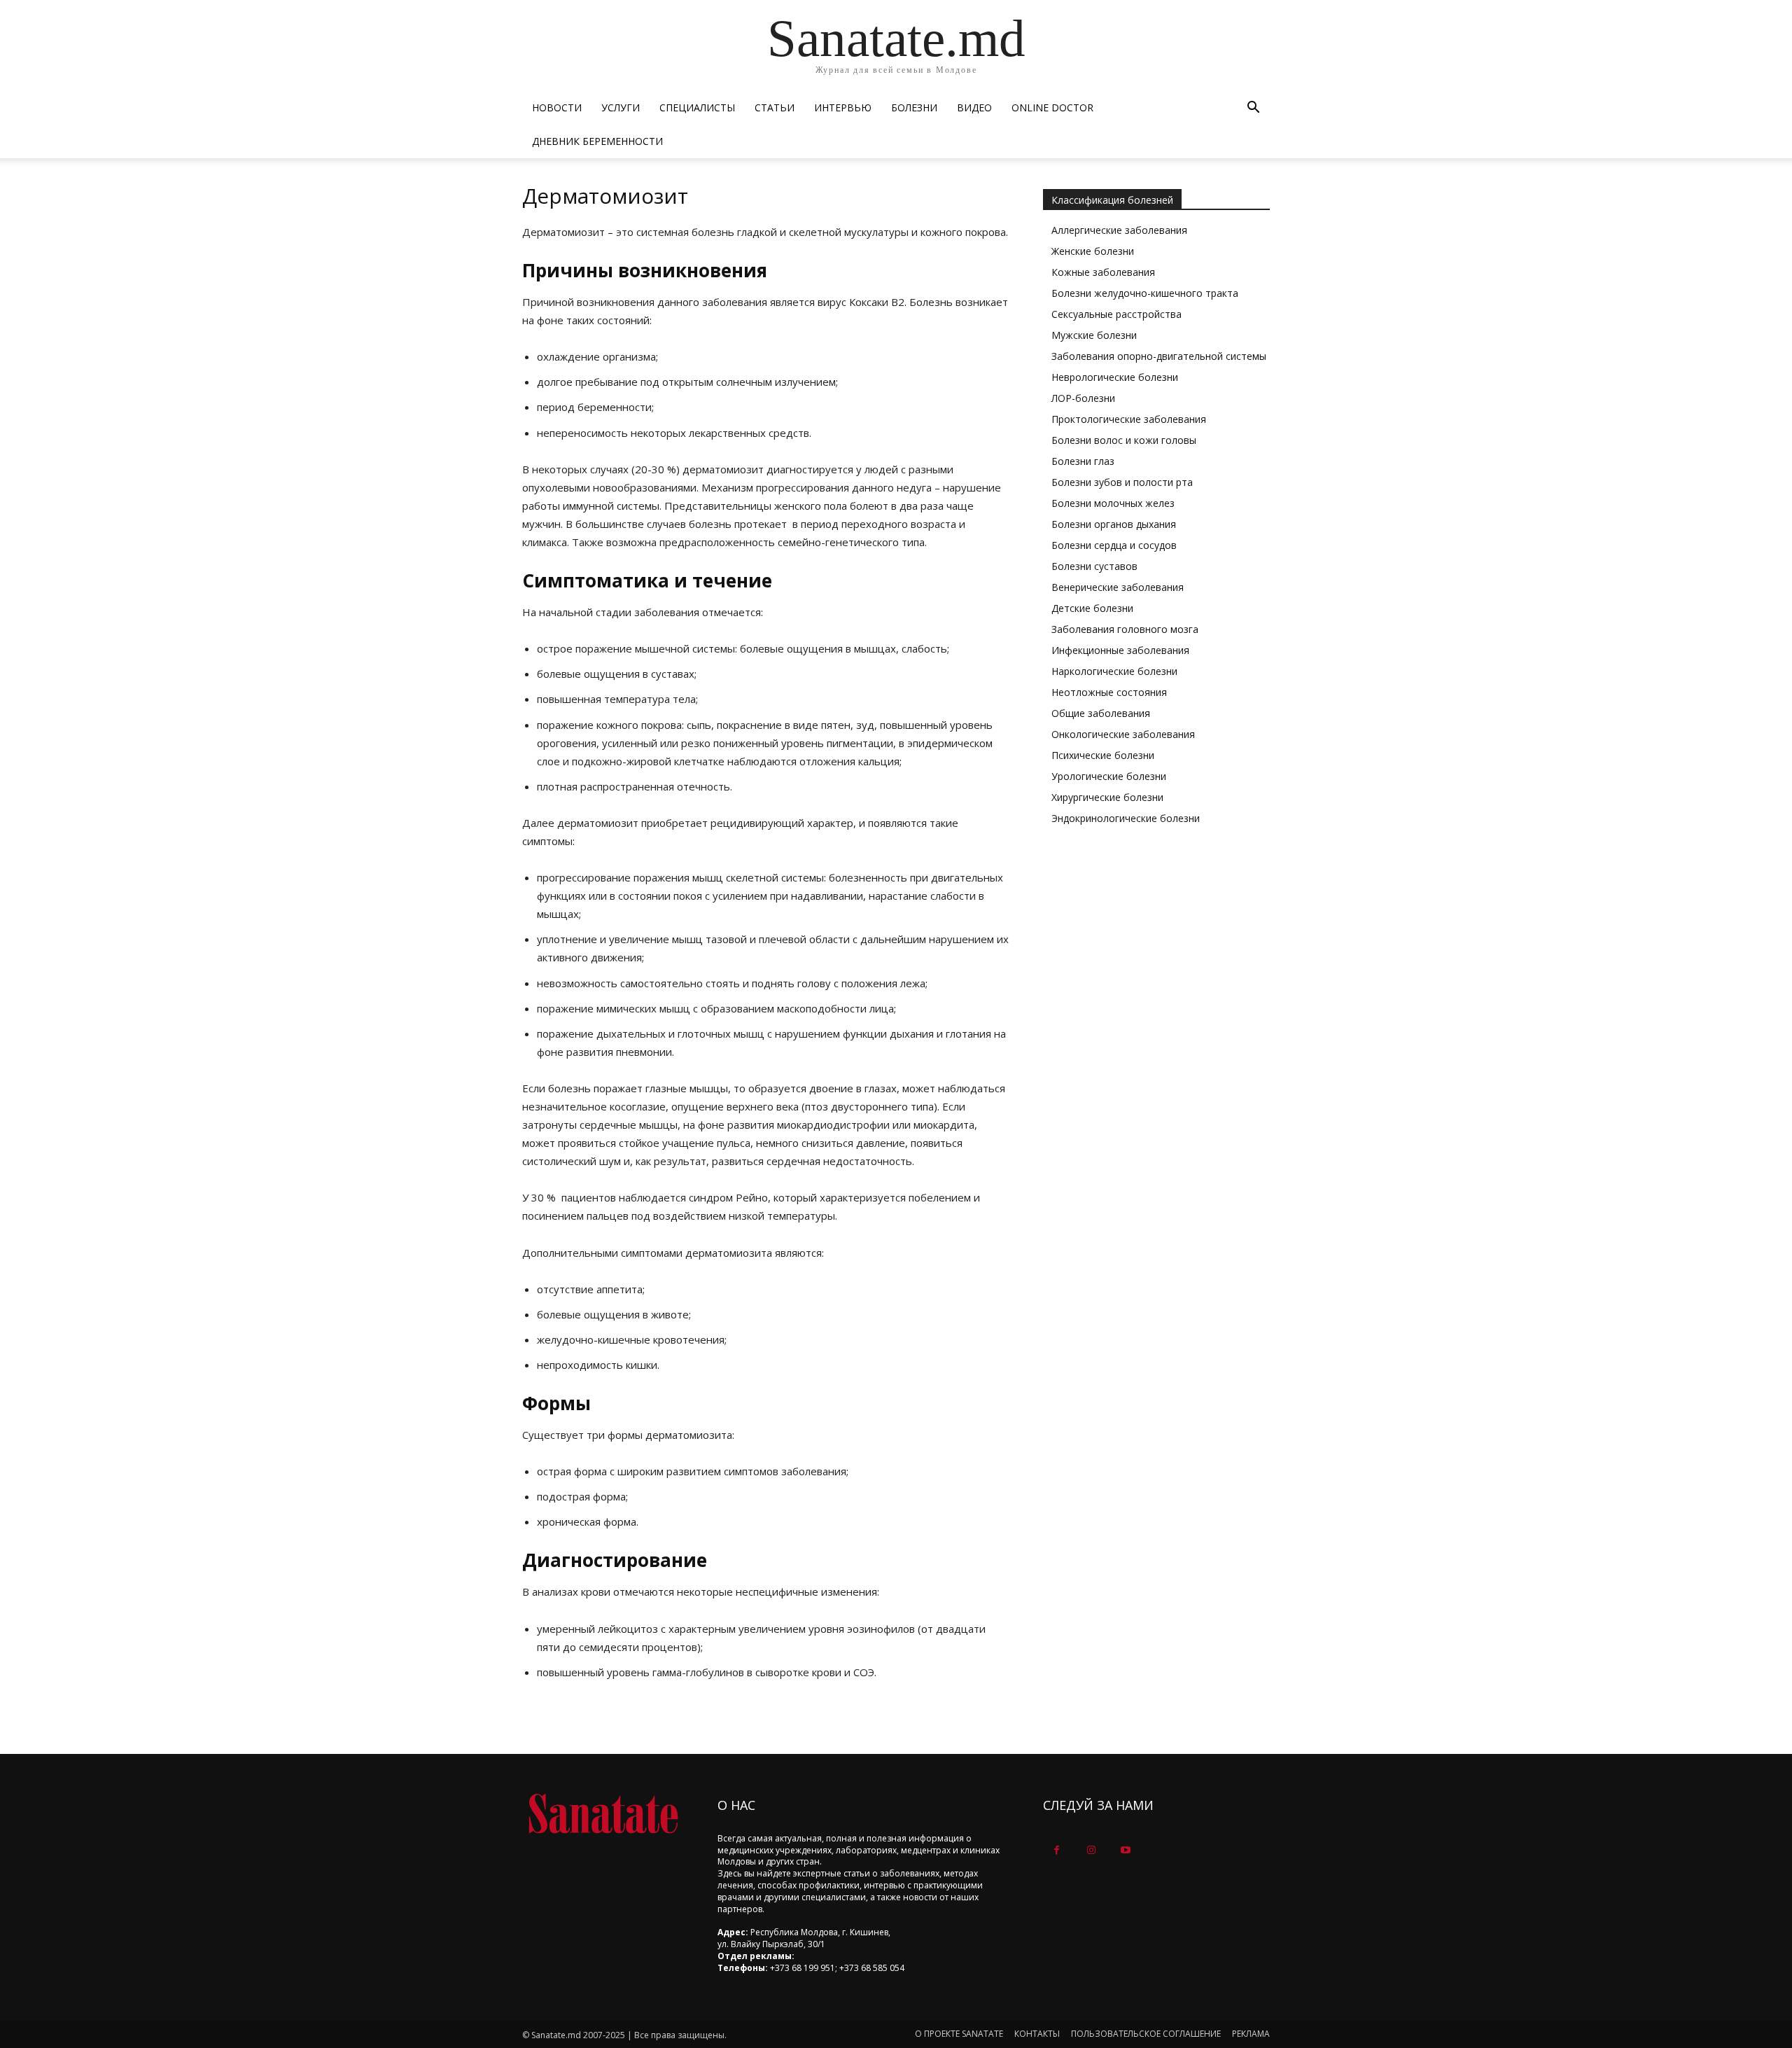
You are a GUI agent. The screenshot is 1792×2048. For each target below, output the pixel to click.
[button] (1253, 109)
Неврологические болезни (1115, 377)
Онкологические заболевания (1123, 734)
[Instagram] (1091, 1850)
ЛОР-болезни (1083, 398)
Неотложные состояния (1109, 692)
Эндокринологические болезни (1126, 818)
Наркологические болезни (1114, 671)
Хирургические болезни (1107, 797)
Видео (974, 107)
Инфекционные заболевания (1120, 650)
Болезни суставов (1094, 566)
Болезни (914, 107)
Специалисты (697, 107)
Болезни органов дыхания (1114, 524)
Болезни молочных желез (1113, 503)
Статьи (775, 107)
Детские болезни (1092, 608)
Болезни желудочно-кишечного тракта (1145, 293)
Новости (557, 107)
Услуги (621, 107)
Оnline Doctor (1052, 107)
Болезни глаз (1083, 461)
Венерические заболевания (1118, 587)
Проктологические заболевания (1129, 419)
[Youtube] (1125, 1850)
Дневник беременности (597, 141)
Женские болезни (1093, 251)
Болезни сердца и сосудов (1114, 545)
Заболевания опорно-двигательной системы (1159, 356)
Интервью (843, 107)
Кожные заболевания (1103, 272)
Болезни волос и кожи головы (1124, 440)
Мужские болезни (1094, 335)
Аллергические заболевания (1119, 230)
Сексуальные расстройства (1116, 314)
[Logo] (603, 1814)
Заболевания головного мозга (1125, 629)
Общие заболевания (1101, 713)
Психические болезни (1103, 755)
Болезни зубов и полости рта (1122, 482)
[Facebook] (1057, 1850)
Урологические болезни (1109, 776)
